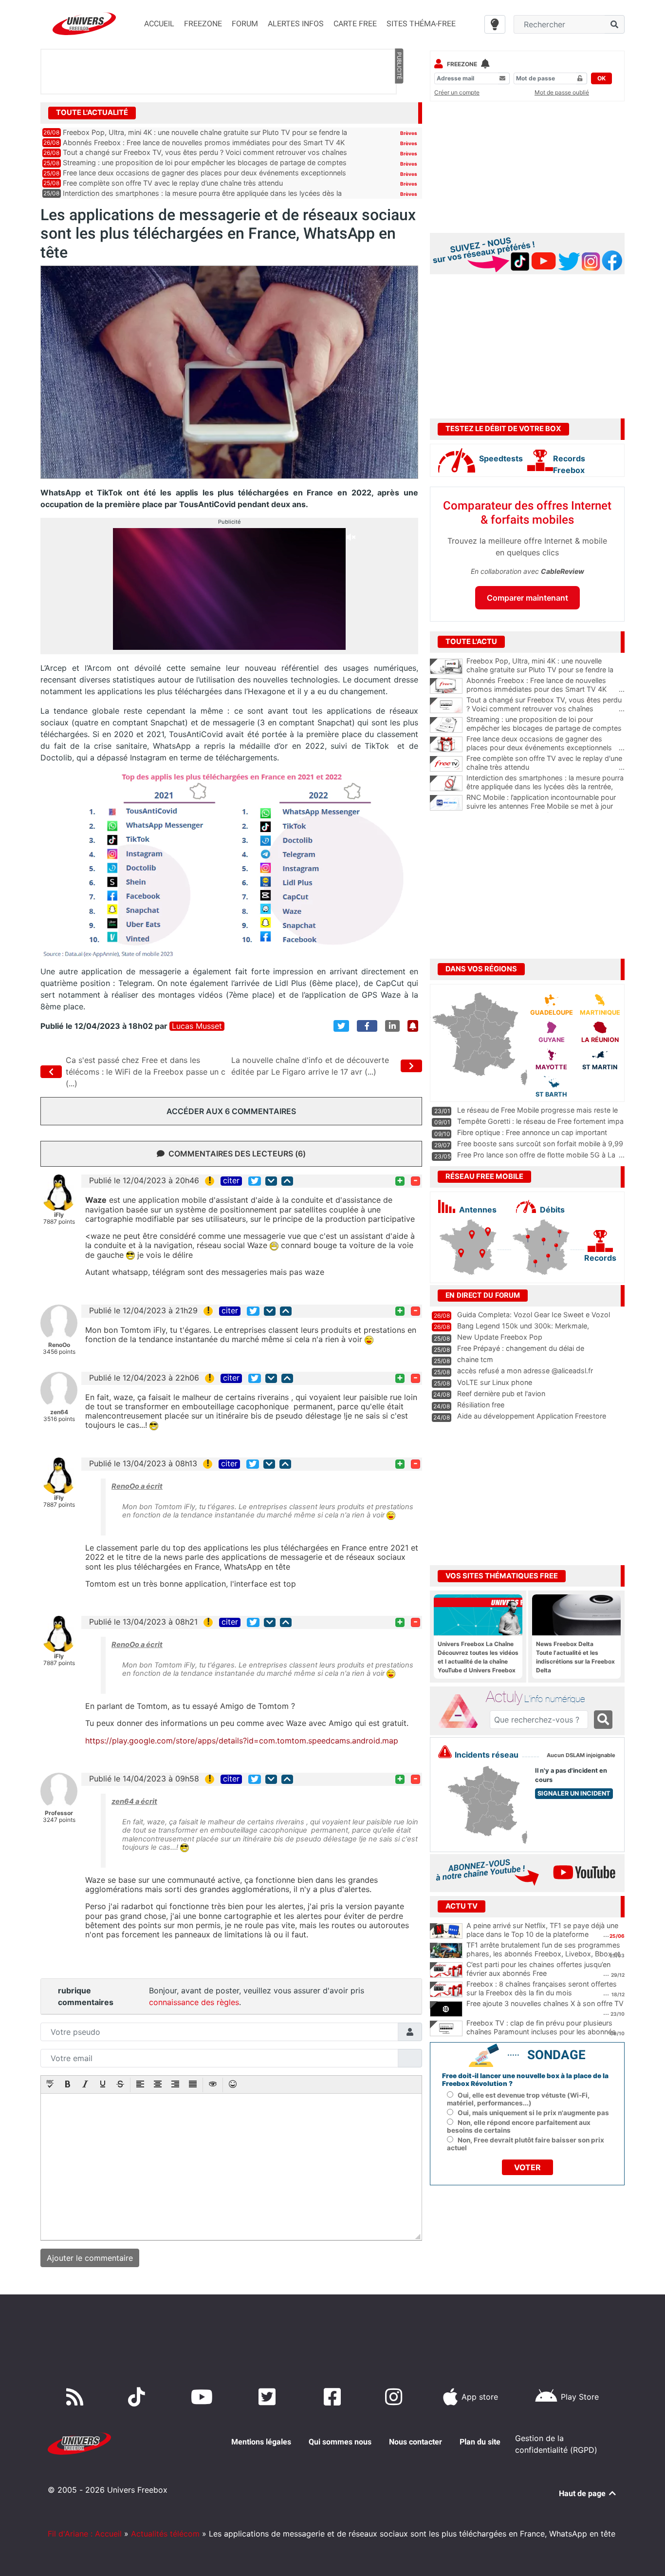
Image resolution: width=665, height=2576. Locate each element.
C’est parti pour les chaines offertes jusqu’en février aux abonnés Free (538, 1969)
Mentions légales (261, 2442)
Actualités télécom (165, 2534)
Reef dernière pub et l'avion (501, 1393)
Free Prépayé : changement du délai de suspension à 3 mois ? (521, 1353)
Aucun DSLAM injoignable (581, 1755)
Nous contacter (416, 2442)
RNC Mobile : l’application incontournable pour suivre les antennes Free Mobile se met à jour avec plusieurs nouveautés (545, 806)
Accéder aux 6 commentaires (231, 1111)
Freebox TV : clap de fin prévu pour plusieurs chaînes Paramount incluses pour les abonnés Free (541, 2032)
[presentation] (50, 2085)
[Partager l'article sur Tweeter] (341, 1026)
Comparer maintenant (527, 598)
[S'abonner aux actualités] (413, 1026)
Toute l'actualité (92, 113)
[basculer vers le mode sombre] (495, 24)
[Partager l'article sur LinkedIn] (392, 1026)
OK (601, 78)
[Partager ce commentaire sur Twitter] (255, 1181)
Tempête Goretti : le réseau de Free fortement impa (540, 1121)
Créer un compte (457, 92)
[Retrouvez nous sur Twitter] (269, 2397)
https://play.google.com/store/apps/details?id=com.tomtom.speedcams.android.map (242, 1741)
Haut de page (583, 2493)
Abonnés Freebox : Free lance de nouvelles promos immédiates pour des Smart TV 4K (204, 142)
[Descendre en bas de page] (271, 1181)
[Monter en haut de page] (287, 1181)
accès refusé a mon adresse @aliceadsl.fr (525, 1371)
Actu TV (462, 1906)
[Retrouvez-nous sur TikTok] (139, 2397)
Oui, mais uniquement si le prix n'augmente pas (533, 2113)
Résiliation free (481, 1405)
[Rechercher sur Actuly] (603, 1720)
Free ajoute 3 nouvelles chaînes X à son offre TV (545, 2003)
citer (231, 1181)
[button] (50, 2085)
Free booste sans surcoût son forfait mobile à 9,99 (540, 1144)
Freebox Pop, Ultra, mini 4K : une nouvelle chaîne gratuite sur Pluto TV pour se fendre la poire (545, 670)
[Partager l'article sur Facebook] (367, 1026)
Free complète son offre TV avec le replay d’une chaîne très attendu (173, 183)
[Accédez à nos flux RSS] (77, 2397)
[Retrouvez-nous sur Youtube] (204, 2397)
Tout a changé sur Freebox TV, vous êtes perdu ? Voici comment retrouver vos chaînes (205, 152)
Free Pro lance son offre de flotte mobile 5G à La (536, 1155)
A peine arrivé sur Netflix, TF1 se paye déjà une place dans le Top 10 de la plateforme (542, 1930)
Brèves (409, 133)
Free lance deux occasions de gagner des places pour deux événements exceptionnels (204, 173)
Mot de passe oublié (562, 92)
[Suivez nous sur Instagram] (396, 2397)
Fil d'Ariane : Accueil (85, 2534)
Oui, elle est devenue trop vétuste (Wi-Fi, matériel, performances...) (518, 2099)
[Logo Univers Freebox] (84, 24)
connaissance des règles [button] (194, 2002)
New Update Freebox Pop (500, 1337)
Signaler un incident (574, 1793)
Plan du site (480, 2442)
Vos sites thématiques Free (502, 1576)
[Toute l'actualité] (399, 112)
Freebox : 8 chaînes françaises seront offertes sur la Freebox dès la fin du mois (542, 1989)
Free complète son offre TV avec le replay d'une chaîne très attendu (545, 763)
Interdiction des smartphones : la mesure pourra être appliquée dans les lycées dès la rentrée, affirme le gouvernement (545, 787)
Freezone (462, 64)
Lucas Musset (197, 1026)
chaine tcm (475, 1359)
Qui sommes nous (340, 2442)
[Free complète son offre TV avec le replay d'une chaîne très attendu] (446, 764)
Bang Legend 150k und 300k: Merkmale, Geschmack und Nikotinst (523, 1330)
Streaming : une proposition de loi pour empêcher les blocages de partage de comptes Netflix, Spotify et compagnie (545, 728)
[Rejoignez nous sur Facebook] (334, 2397)
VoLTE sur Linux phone (495, 1382)
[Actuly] (462, 1711)
